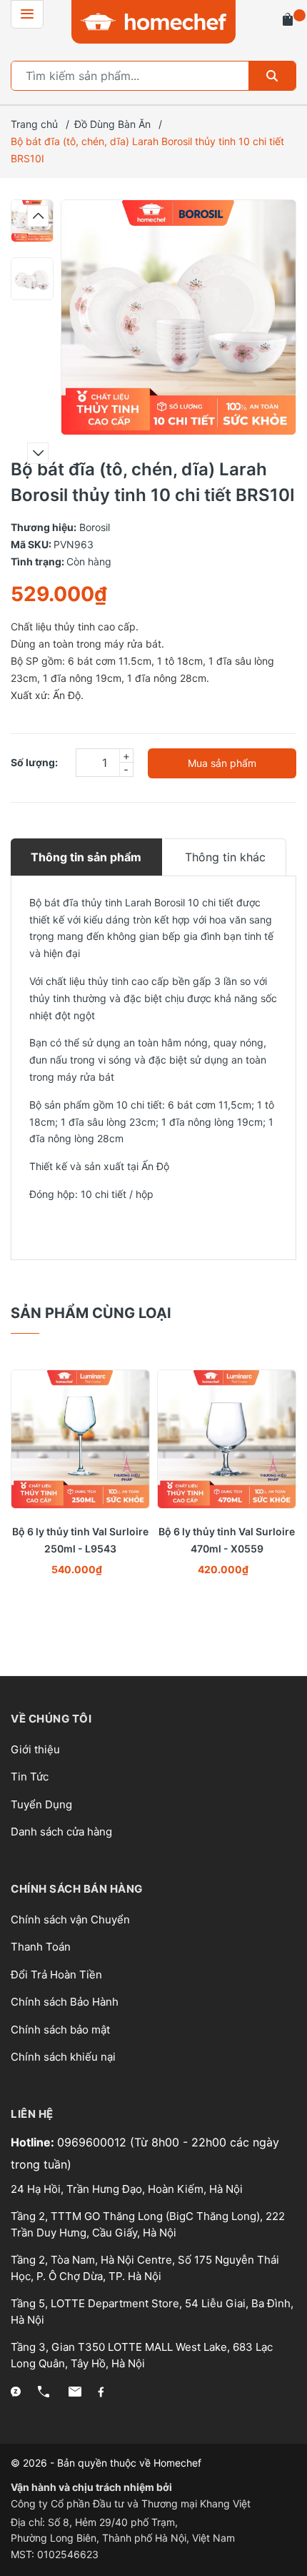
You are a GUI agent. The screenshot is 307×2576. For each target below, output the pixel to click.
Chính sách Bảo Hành (65, 2002)
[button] (38, 216)
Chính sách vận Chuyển (70, 1919)
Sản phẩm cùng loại (91, 1313)
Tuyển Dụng (41, 1804)
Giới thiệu (35, 1749)
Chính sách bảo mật (60, 2030)
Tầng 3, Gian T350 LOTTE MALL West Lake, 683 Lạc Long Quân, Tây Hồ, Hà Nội (142, 2355)
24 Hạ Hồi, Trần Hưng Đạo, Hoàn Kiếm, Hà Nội (127, 2189)
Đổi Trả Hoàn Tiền (56, 1975)
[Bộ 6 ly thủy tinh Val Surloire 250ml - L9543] (80, 1439)
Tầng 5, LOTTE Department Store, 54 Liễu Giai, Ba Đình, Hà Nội (152, 2312)
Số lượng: (34, 762)
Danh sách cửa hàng (61, 1832)
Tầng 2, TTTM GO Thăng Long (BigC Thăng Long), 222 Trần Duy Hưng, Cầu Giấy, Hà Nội (148, 2224)
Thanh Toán (41, 1947)
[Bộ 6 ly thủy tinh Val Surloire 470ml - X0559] (227, 1439)
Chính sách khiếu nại (63, 2057)
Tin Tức (30, 1777)
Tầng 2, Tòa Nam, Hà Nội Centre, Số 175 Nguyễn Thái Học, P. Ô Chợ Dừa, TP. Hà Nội (145, 2268)
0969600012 (94, 2142)
